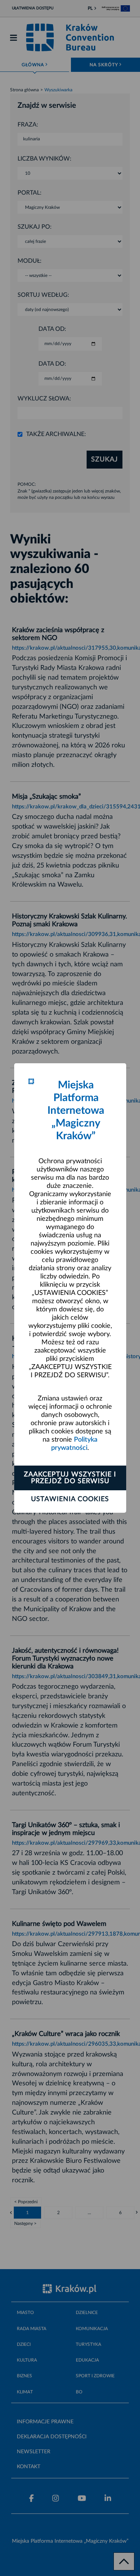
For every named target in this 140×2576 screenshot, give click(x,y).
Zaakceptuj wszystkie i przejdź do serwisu (70, 1478)
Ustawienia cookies (70, 1499)
